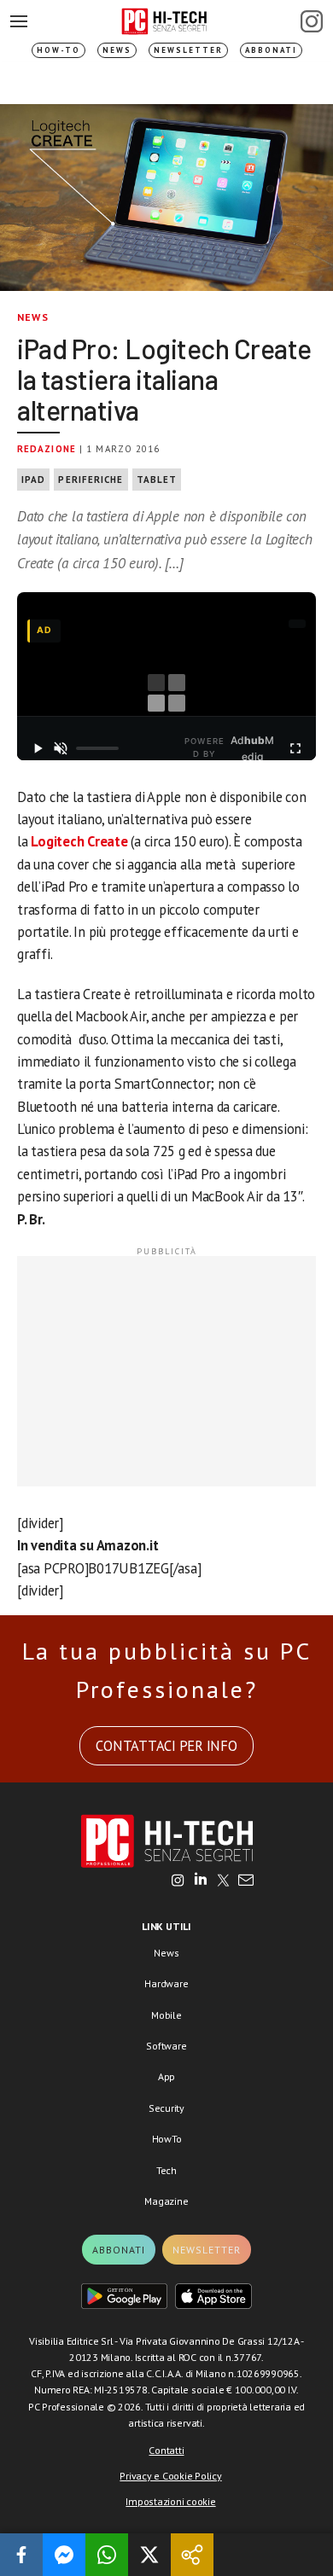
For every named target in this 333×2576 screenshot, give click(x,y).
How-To (58, 50)
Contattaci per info (166, 1746)
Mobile (166, 2015)
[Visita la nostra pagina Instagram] (178, 1881)
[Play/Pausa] (38, 748)
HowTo (167, 2139)
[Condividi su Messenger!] (64, 2555)
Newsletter (188, 50)
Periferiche (91, 480)
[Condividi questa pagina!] (192, 2555)
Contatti (166, 2450)
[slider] (97, 748)
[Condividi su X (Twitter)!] (149, 2555)
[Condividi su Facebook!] (21, 2555)
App (166, 2076)
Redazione (47, 449)
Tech (166, 2170)
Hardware (166, 1983)
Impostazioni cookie (170, 2501)
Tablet (157, 480)
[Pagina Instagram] (312, 21)
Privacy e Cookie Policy (170, 2476)
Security (166, 2108)
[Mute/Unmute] (61, 748)
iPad (33, 480)
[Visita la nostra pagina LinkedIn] (201, 1881)
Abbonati (271, 50)
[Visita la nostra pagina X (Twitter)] (223, 1881)
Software (166, 2046)
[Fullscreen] (295, 748)
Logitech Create (79, 841)
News (117, 50)
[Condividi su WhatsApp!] (107, 2555)
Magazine (166, 2201)
